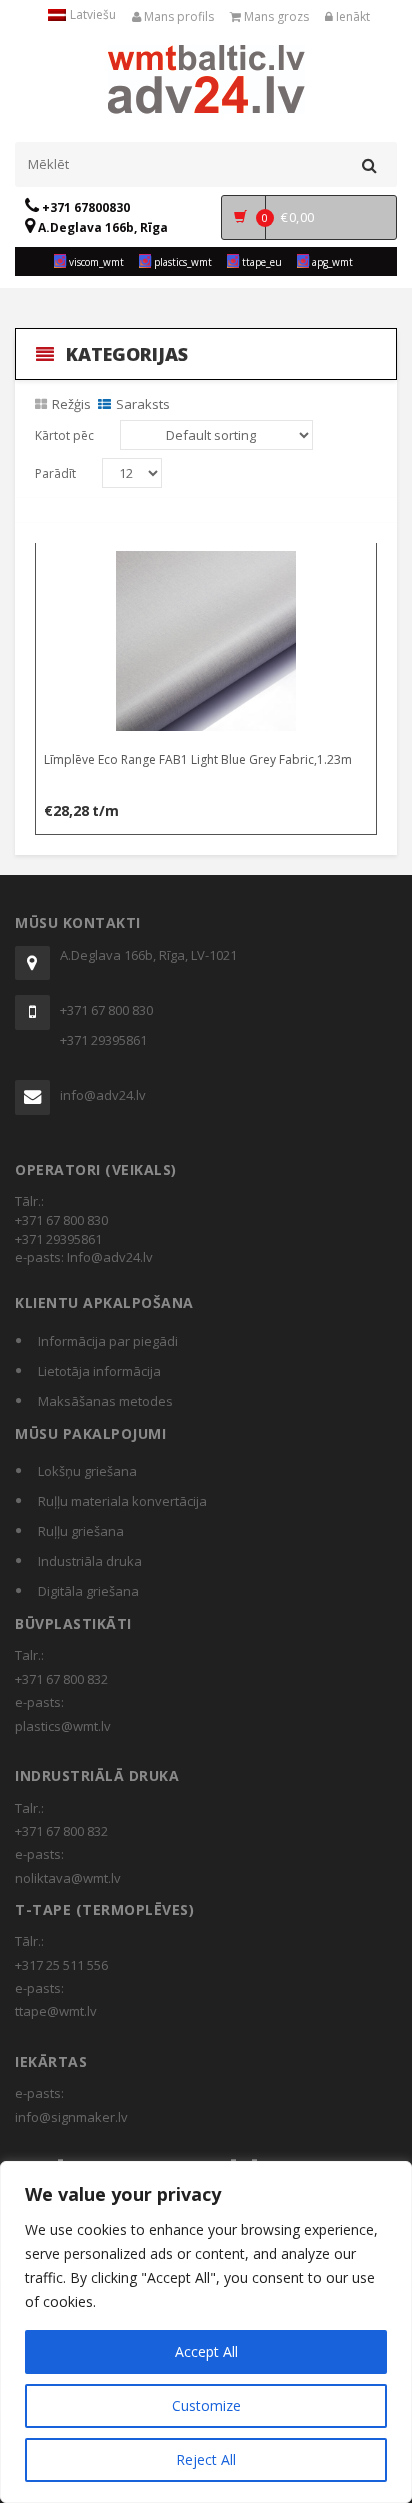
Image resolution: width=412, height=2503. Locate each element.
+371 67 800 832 (61, 1679)
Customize (206, 2405)
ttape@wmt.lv (56, 2011)
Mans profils (177, 16)
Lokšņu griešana (87, 1471)
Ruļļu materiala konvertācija (122, 1501)
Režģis (71, 404)
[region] (206, 2332)
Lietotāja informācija (99, 1371)
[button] (207, 562)
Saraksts (143, 404)
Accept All (206, 2351)
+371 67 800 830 (106, 1010)
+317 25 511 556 (61, 1965)
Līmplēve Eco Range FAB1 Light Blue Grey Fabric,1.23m (198, 759)
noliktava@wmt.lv (68, 1878)
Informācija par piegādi (108, 1341)
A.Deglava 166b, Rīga (101, 227)
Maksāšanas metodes (105, 1401)
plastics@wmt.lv (63, 1726)
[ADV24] (206, 77)
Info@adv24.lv (110, 1257)
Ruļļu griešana (81, 1531)
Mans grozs (275, 16)
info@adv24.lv (103, 1095)
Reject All (206, 2459)
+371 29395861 (103, 1040)
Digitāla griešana (88, 1591)
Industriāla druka (90, 1561)
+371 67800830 (84, 207)
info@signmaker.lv (71, 2117)
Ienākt (351, 16)
